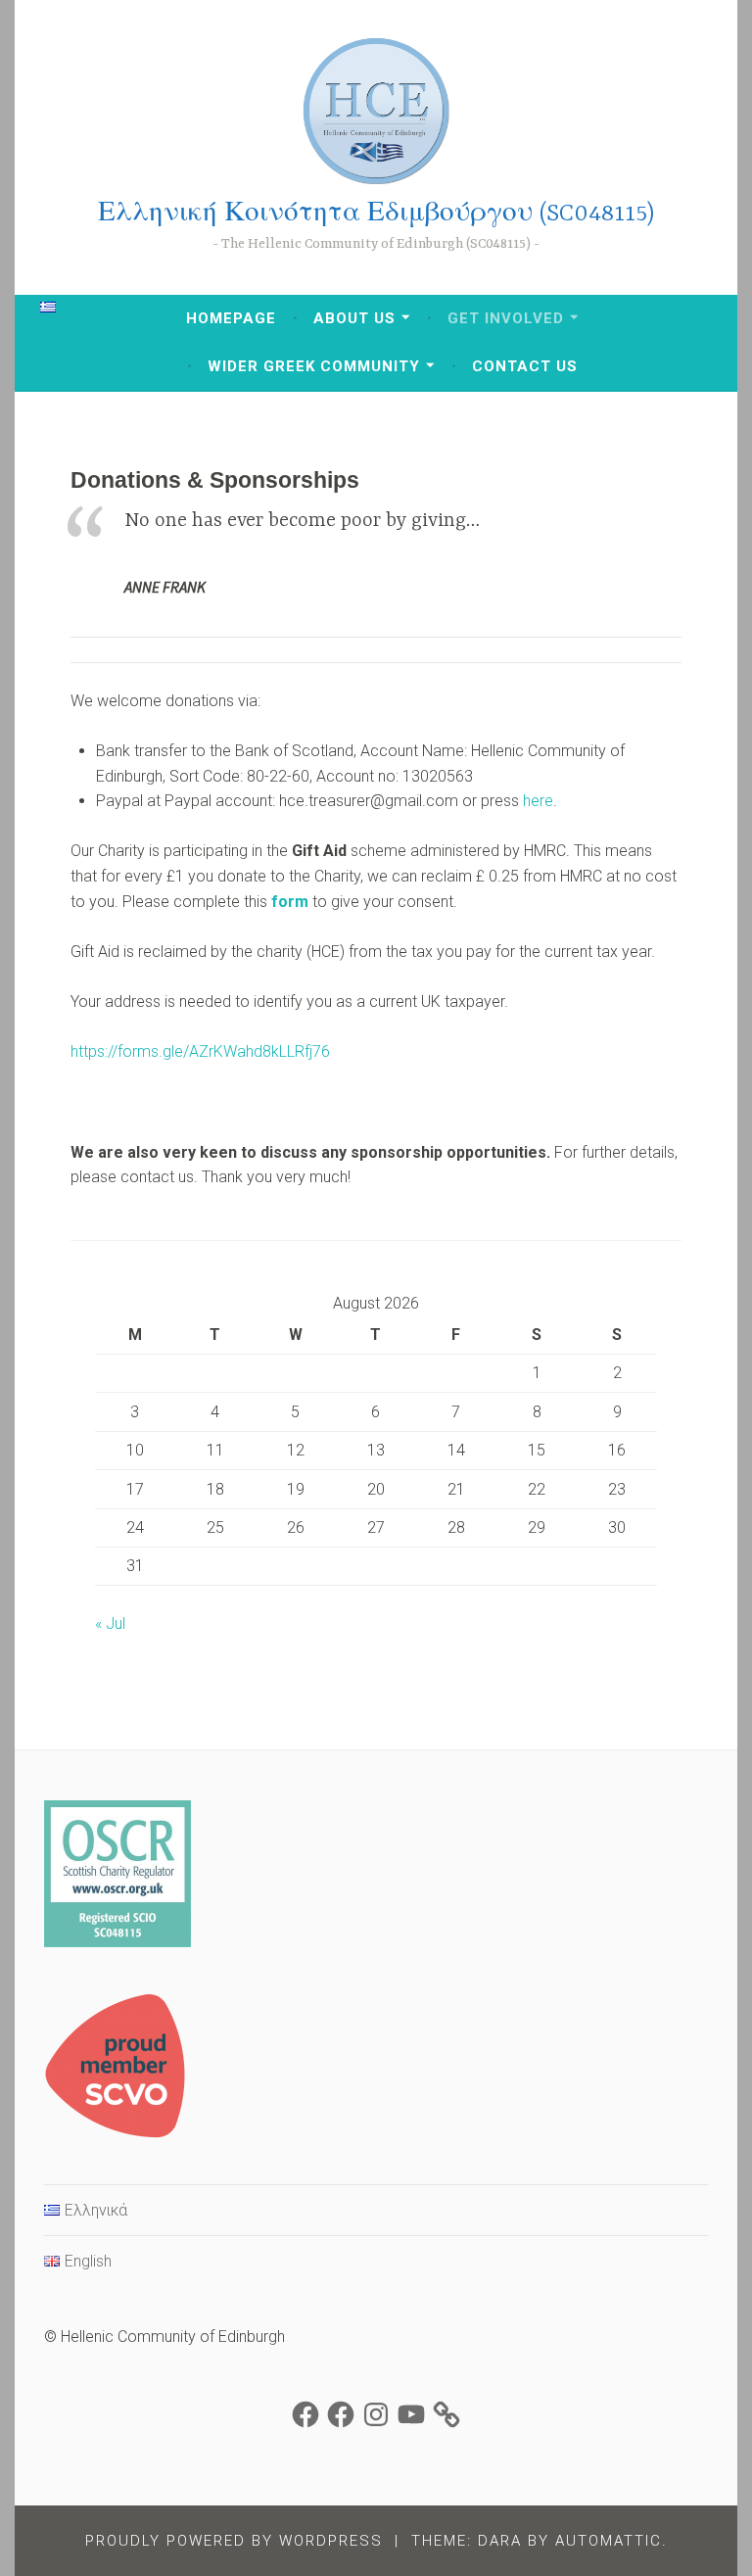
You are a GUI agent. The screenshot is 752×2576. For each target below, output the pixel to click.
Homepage (231, 318)
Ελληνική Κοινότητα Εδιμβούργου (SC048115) (376, 214)
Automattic (609, 2541)
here (538, 801)
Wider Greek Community (314, 366)
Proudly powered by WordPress (234, 2541)
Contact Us (525, 366)
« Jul (110, 1623)
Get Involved (506, 318)
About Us (354, 318)
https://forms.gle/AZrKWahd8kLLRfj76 (200, 1051)
